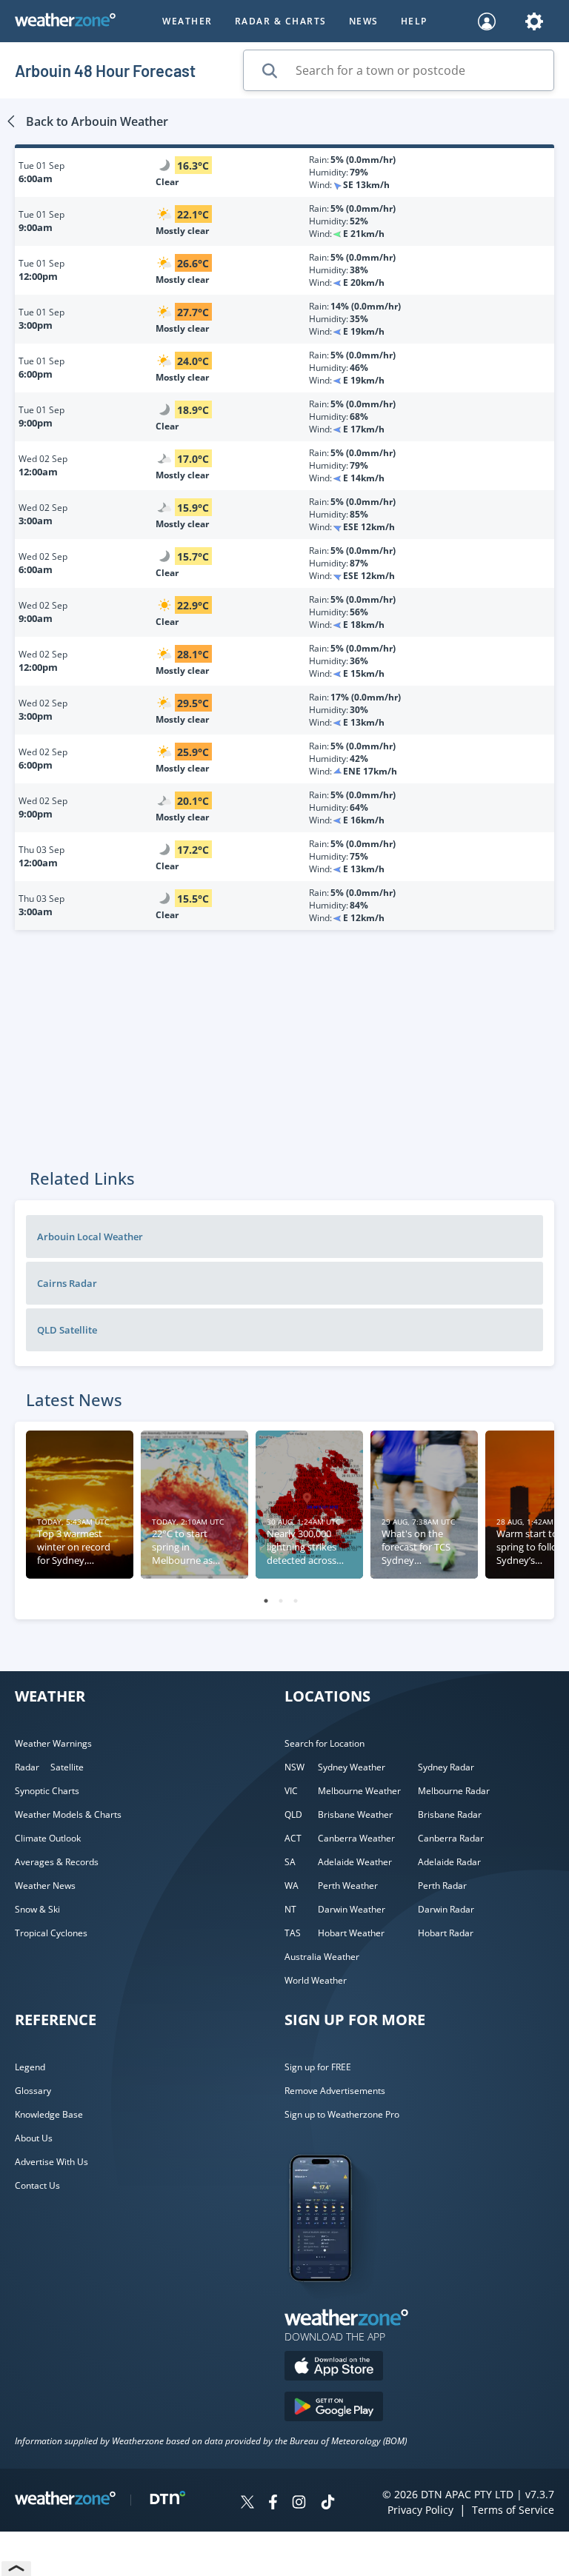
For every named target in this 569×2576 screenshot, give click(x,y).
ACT (293, 1838)
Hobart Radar (446, 1933)
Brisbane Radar (450, 1814)
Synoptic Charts (47, 1791)
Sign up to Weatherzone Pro (342, 2114)
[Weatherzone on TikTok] (328, 2504)
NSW (295, 1767)
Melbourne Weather (359, 1791)
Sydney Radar (446, 1767)
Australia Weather (322, 1957)
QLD (293, 1814)
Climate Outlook (48, 1838)
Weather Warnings (53, 1743)
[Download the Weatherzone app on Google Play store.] (334, 2408)
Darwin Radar (446, 1909)
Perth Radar (442, 1886)
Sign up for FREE (318, 2067)
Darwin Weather (352, 1909)
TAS (293, 1933)
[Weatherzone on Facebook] (273, 2504)
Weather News (45, 1886)
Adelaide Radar (449, 1862)
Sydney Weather (352, 1767)
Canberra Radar (451, 1838)
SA (290, 1862)
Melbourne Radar (454, 1791)
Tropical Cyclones (51, 1933)
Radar (27, 1767)
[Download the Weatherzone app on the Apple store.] (334, 2368)
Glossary (33, 2091)
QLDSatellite (67, 1330)
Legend (30, 2067)
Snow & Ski (37, 1909)
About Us (34, 2138)
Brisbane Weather (355, 1814)
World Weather (316, 1980)
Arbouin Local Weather (90, 1237)
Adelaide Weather (355, 1862)
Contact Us (37, 2185)
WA (292, 1886)
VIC (291, 1791)
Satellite (67, 1767)
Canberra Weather (356, 1838)
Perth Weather (348, 1886)
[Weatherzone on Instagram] (299, 2504)
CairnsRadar (67, 1283)
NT (290, 1909)
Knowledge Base (49, 2114)
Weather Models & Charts (68, 1814)
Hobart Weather (351, 1933)
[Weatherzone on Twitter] (247, 2504)
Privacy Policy (420, 2510)
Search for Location (325, 1743)
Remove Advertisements (335, 2091)
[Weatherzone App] (334, 2301)
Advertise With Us (51, 2162)
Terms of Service (513, 2510)
